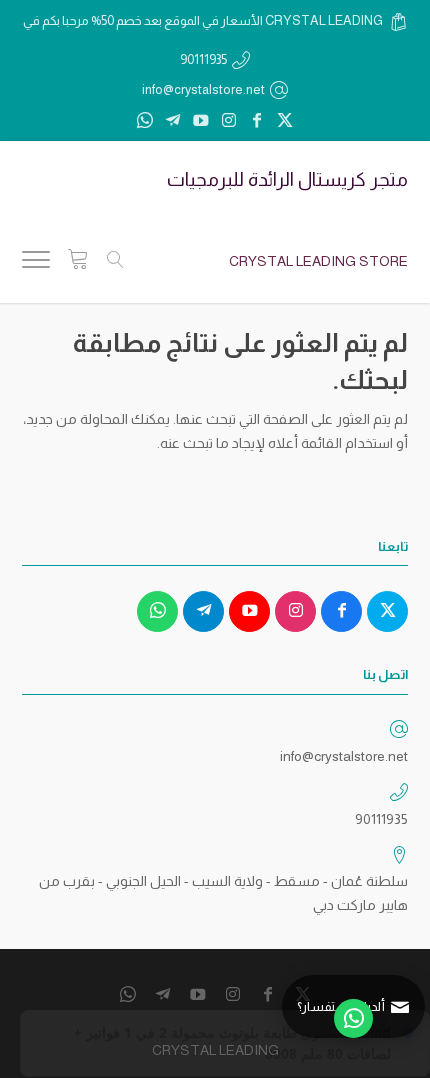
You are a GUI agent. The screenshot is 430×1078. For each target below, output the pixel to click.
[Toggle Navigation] (36, 263)
